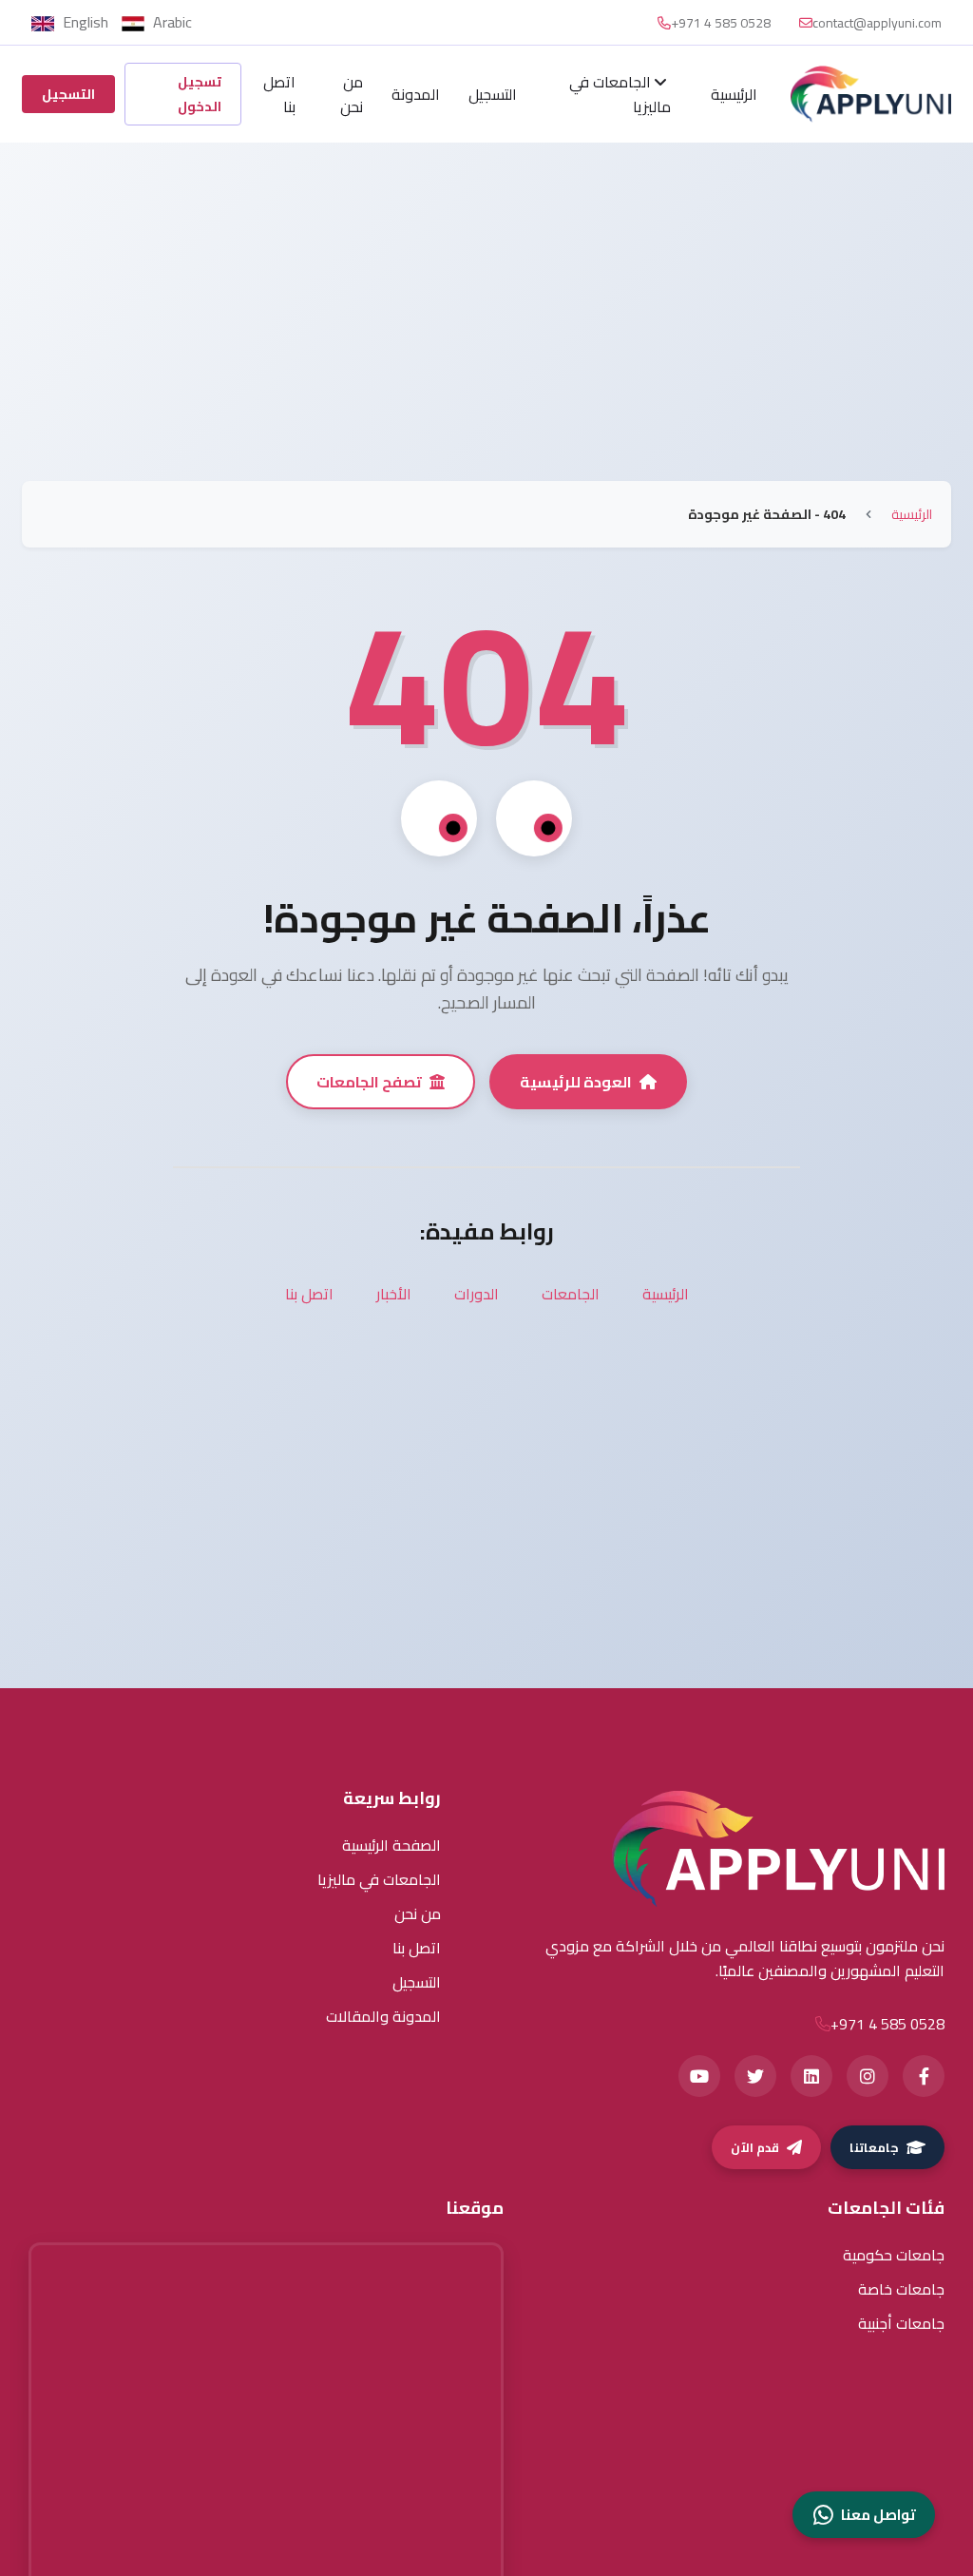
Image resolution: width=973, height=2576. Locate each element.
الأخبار (394, 1294)
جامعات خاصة (901, 2289)
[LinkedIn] (811, 2076)
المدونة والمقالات (383, 2016)
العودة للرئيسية (576, 1082)
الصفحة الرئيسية (391, 1845)
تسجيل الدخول (200, 94)
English (86, 22)
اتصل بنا (279, 94)
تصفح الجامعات (369, 1082)
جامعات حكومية (894, 2255)
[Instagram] (868, 2076)
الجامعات (571, 1294)
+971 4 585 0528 (721, 23)
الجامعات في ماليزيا (620, 94)
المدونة (416, 94)
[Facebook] (924, 2076)
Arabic (171, 22)
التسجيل (493, 94)
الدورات (477, 1294)
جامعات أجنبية (901, 2323)
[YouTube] (699, 2076)
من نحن (352, 94)
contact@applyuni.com (877, 23)
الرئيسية (734, 94)
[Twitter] (755, 2076)
